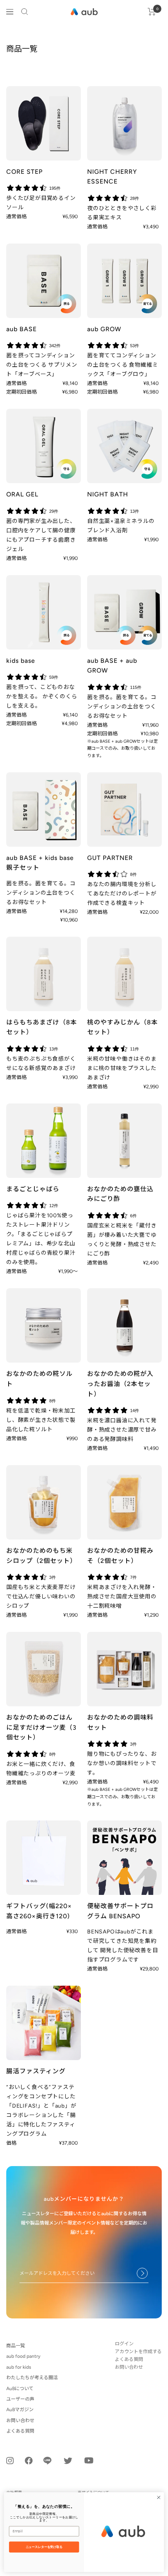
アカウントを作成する (138, 2352)
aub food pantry (23, 2356)
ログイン (124, 2344)
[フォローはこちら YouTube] (89, 2460)
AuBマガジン (20, 2410)
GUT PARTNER (110, 858)
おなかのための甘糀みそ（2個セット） (120, 1556)
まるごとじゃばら (33, 1189)
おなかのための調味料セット (120, 1722)
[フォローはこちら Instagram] (10, 2460)
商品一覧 (16, 2346)
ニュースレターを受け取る (44, 2547)
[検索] (25, 12)
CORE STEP (24, 172)
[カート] (152, 12)
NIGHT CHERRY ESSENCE (112, 177)
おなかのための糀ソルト (39, 1379)
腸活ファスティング (36, 2071)
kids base (21, 661)
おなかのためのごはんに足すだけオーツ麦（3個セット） (41, 1727)
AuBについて (20, 2389)
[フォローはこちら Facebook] (29, 2461)
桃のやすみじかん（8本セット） (122, 1027)
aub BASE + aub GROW (112, 666)
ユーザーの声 (20, 2399)
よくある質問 (20, 2431)
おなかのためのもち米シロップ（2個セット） (41, 1556)
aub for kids (19, 2367)
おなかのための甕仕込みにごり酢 (120, 1194)
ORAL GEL (22, 494)
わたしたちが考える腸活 (32, 2378)
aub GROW (104, 329)
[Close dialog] (159, 2497)
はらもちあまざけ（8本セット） (42, 1027)
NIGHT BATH (108, 494)
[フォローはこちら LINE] (47, 2461)
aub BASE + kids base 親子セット (40, 863)
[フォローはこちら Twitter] (68, 2461)
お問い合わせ (20, 2421)
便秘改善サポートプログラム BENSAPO (120, 1911)
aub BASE (21, 329)
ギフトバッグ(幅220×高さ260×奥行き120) (39, 1911)
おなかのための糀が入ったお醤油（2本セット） (120, 1384)
